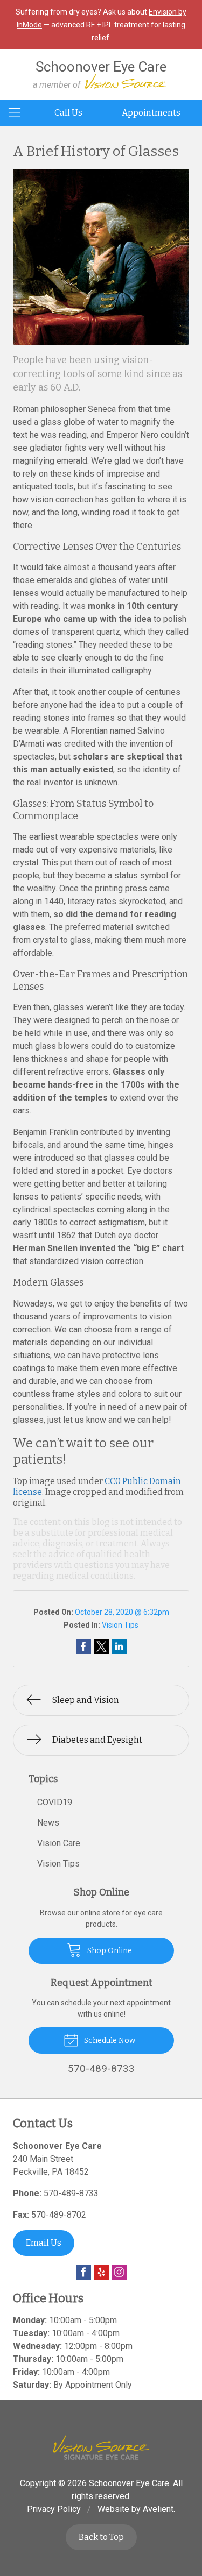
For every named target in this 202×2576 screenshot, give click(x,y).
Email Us (44, 2243)
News (48, 1823)
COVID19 (55, 1802)
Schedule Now (109, 2041)
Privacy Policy (54, 2509)
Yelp (101, 2272)
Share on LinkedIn (119, 1647)
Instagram (119, 2272)
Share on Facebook (83, 1647)
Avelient (158, 2509)
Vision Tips (120, 1625)
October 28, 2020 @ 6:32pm (122, 1612)
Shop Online (109, 1951)
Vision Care (59, 1843)
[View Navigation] (18, 113)
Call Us (68, 113)
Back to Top (101, 2537)
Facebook (83, 2272)
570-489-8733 (71, 2193)
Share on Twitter (101, 1647)
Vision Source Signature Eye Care (101, 2447)
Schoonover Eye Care (129, 2483)
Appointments (151, 113)
